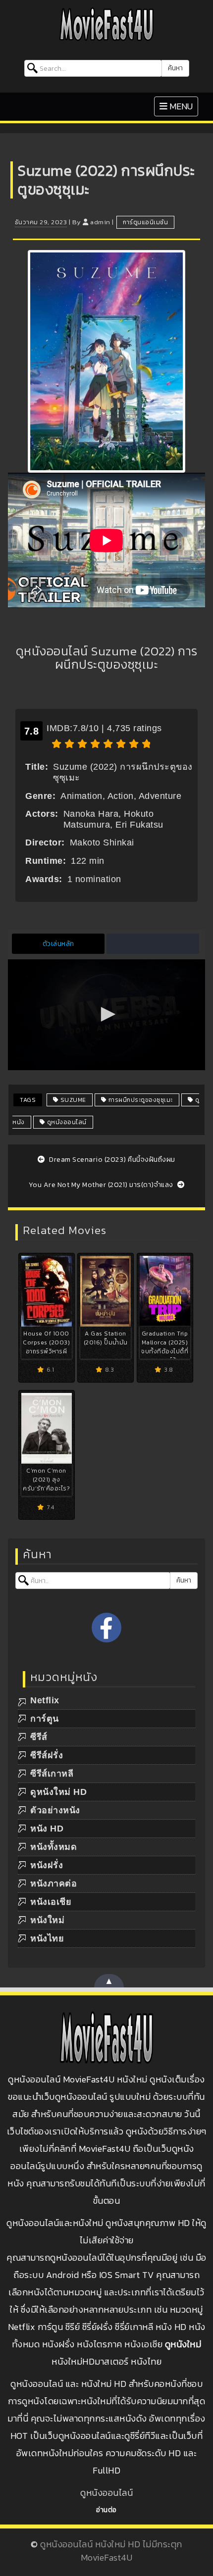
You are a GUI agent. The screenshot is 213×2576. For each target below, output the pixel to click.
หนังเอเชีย (51, 1902)
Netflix (45, 1700)
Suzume (72, 1100)
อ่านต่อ (106, 2510)
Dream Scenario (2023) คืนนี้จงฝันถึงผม (111, 1160)
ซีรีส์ (39, 1737)
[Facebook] (106, 1628)
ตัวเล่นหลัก (58, 944)
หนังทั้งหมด (53, 1847)
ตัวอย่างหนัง (55, 1810)
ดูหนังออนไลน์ (66, 1122)
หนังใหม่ (47, 1920)
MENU (179, 106)
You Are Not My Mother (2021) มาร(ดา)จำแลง (102, 1185)
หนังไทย (47, 1938)
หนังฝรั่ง (47, 1865)
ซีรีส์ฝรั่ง (47, 1755)
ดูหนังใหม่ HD (58, 1792)
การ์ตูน (45, 1719)
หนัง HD (47, 1829)
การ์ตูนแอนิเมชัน (145, 222)
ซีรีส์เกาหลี (52, 1774)
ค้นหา (175, 68)
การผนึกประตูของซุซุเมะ (140, 1100)
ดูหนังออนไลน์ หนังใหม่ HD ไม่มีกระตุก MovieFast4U (111, 2551)
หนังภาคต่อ (53, 1883)
